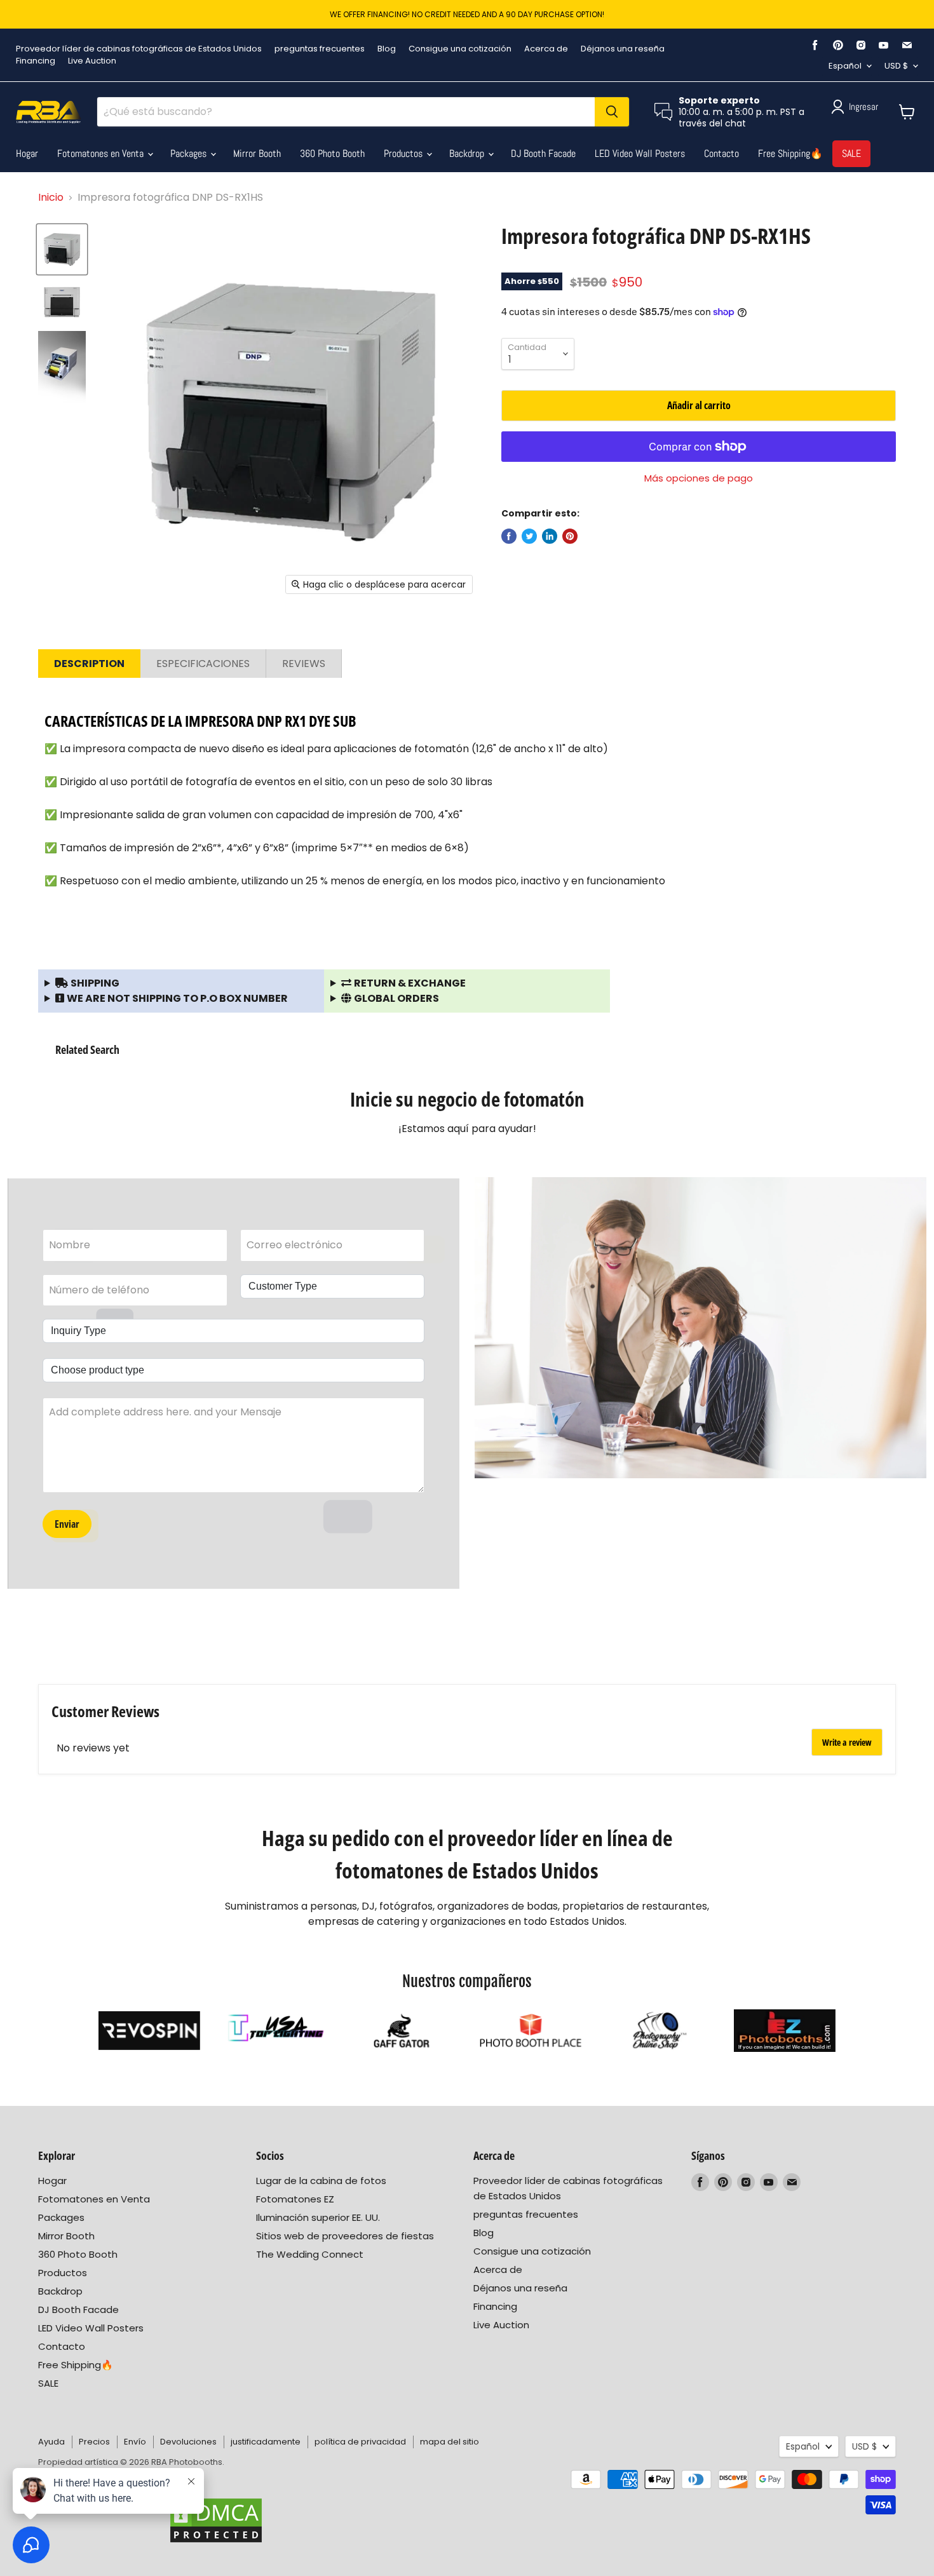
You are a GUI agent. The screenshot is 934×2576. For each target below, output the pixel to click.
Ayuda (51, 2442)
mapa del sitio (450, 2442)
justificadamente (266, 2442)
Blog (387, 49)
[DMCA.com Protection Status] (216, 2520)
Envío (135, 2442)
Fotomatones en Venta (102, 153)
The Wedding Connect (310, 2254)
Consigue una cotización (460, 49)
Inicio (51, 197)
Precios (94, 2442)
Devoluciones (188, 2442)
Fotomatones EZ (295, 2199)
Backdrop (468, 153)
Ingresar (863, 106)
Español (845, 66)
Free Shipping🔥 (790, 153)
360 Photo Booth (332, 153)
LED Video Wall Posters (640, 153)
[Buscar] (612, 112)
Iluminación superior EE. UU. (318, 2217)
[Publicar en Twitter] (529, 536)
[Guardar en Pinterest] (570, 536)
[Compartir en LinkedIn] (550, 536)
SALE (851, 153)
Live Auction (92, 61)
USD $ (896, 66)
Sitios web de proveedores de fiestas (345, 2236)
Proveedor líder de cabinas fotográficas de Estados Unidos (139, 49)
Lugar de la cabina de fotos (321, 2181)
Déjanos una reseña (623, 49)
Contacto (721, 153)
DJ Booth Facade (543, 153)
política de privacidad (360, 2442)
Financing (36, 61)
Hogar (27, 153)
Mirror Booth (257, 153)
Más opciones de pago (699, 478)
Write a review (847, 1742)
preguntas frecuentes (320, 49)
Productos (404, 153)
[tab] (89, 664)
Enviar (67, 1524)
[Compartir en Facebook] (509, 536)
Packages (190, 153)
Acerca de (546, 49)
